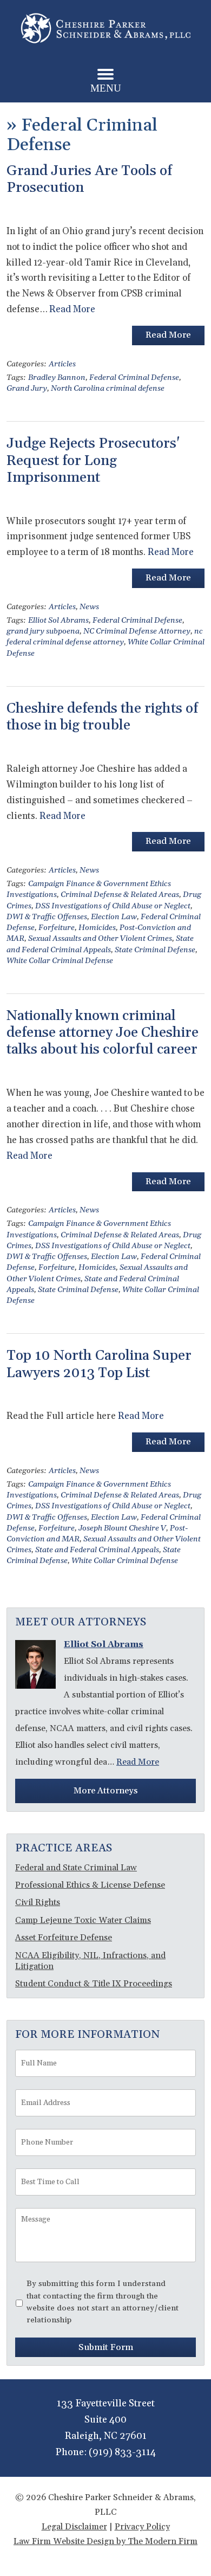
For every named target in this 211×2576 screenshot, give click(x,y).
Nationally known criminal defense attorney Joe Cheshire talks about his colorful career (103, 1033)
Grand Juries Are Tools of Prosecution (89, 179)
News (89, 607)
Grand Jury (27, 389)
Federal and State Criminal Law (76, 1868)
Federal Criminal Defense (134, 378)
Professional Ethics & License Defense (90, 1885)
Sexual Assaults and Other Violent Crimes (100, 939)
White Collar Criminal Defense (60, 961)
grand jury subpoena (43, 631)
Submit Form (106, 2347)
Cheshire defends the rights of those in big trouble (102, 717)
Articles (62, 364)
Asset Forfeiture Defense (64, 1938)
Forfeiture (57, 928)
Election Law (114, 917)
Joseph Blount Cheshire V (122, 1528)
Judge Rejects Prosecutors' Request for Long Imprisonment (93, 460)
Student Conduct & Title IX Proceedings (94, 1984)
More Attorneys (105, 1791)
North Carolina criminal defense (108, 389)
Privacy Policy (142, 2527)
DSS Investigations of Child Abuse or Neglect (113, 906)
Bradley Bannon (57, 378)
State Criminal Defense (155, 950)
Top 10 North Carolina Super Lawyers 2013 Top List (99, 1364)
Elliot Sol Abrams (58, 621)
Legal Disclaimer (74, 2527)
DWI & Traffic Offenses (47, 917)
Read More (72, 309)
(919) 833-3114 (122, 2452)
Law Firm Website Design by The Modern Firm (105, 2541)
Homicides (97, 928)
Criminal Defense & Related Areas (120, 895)
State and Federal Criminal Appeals (97, 1550)
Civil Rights (38, 1902)
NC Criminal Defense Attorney (137, 631)
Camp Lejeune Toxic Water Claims (83, 1920)
